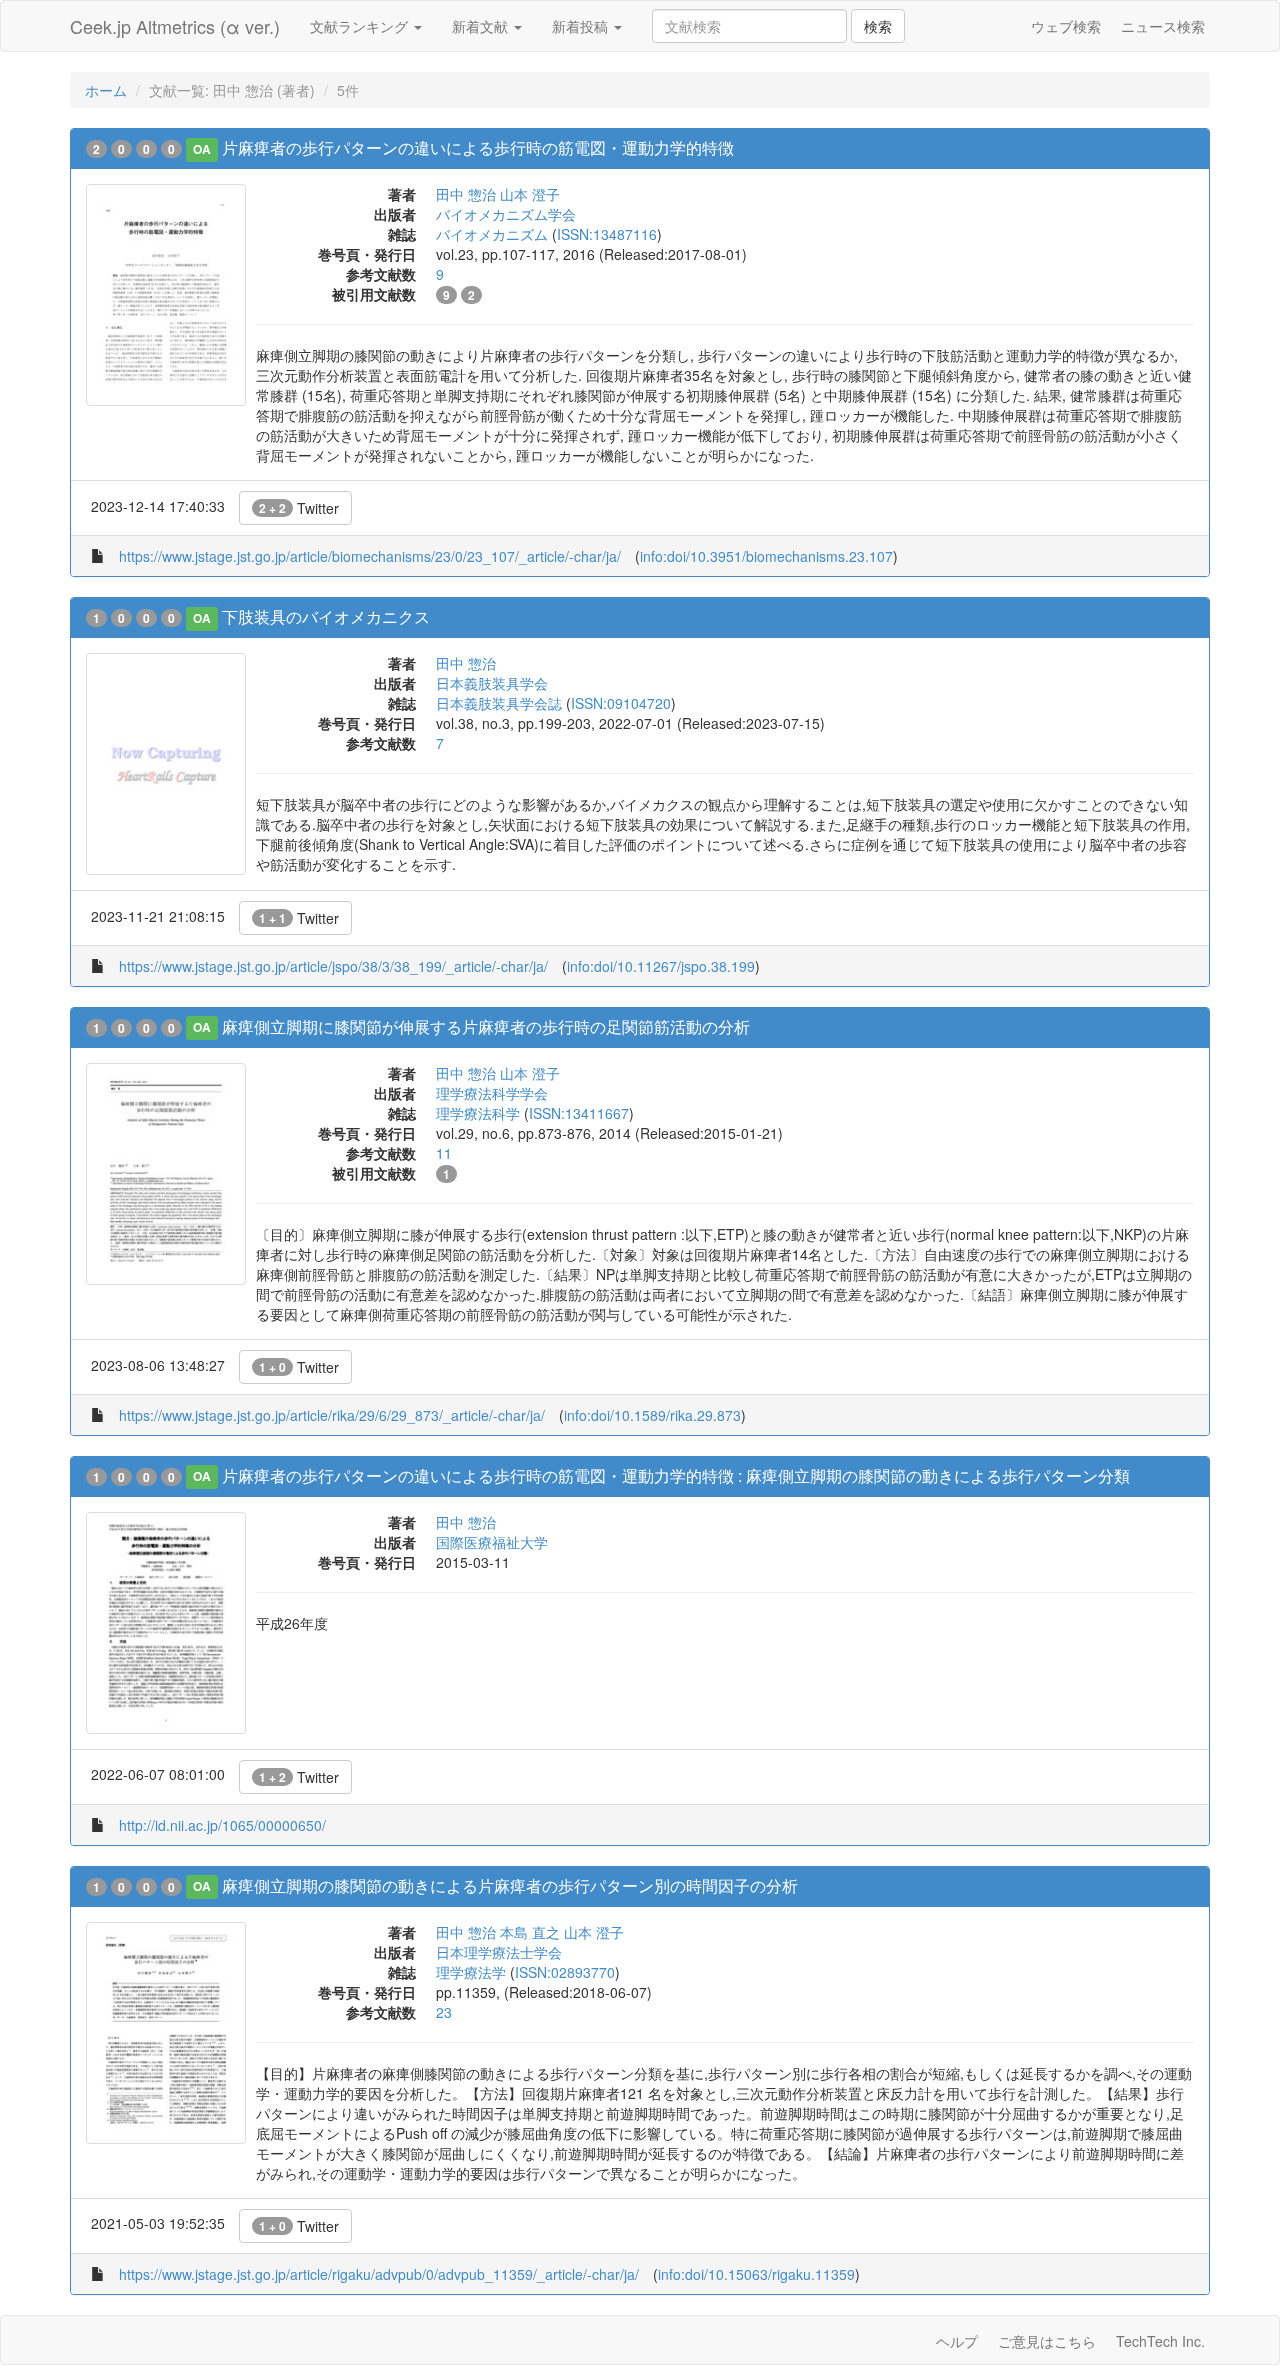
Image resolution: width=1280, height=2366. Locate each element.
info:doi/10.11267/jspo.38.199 (661, 966)
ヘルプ (957, 2341)
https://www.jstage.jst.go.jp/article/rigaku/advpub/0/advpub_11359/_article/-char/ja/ (379, 2274)
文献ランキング (361, 26)
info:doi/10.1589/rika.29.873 (652, 1415)
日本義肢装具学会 (492, 683)
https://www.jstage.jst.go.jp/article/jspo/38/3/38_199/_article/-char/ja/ (333, 966)
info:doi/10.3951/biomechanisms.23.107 (766, 556)
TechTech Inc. (1160, 2341)
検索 (878, 26)
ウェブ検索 (1066, 26)
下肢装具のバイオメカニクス (326, 616)
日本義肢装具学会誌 (499, 703)
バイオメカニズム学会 (506, 214)
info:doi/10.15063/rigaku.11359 (756, 2274)
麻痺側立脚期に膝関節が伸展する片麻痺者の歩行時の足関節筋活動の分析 (486, 1026)
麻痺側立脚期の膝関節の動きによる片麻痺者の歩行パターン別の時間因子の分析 (510, 1885)
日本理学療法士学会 (499, 1952)
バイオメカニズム (492, 234)
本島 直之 (530, 1932)
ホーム (106, 90)
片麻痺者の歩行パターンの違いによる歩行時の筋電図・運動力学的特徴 (478, 147)
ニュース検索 (1163, 26)
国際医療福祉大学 (492, 1542)
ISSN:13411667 (579, 1113)
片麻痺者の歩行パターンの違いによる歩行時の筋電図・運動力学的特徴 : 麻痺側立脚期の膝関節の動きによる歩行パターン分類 (676, 1475)
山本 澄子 (530, 194)
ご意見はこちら (1047, 2341)
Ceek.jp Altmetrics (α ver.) (175, 26)
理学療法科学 (478, 1113)
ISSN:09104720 (621, 703)
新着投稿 (582, 26)
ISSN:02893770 (565, 1972)
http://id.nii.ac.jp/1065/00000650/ (222, 1825)
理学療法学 (471, 1972)
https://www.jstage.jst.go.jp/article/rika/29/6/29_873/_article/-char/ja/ (332, 1415)
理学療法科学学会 (492, 1093)
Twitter (299, 508)
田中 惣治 (466, 194)
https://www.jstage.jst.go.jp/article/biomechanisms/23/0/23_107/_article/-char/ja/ (370, 556)
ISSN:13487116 (607, 234)
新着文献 (482, 26)
